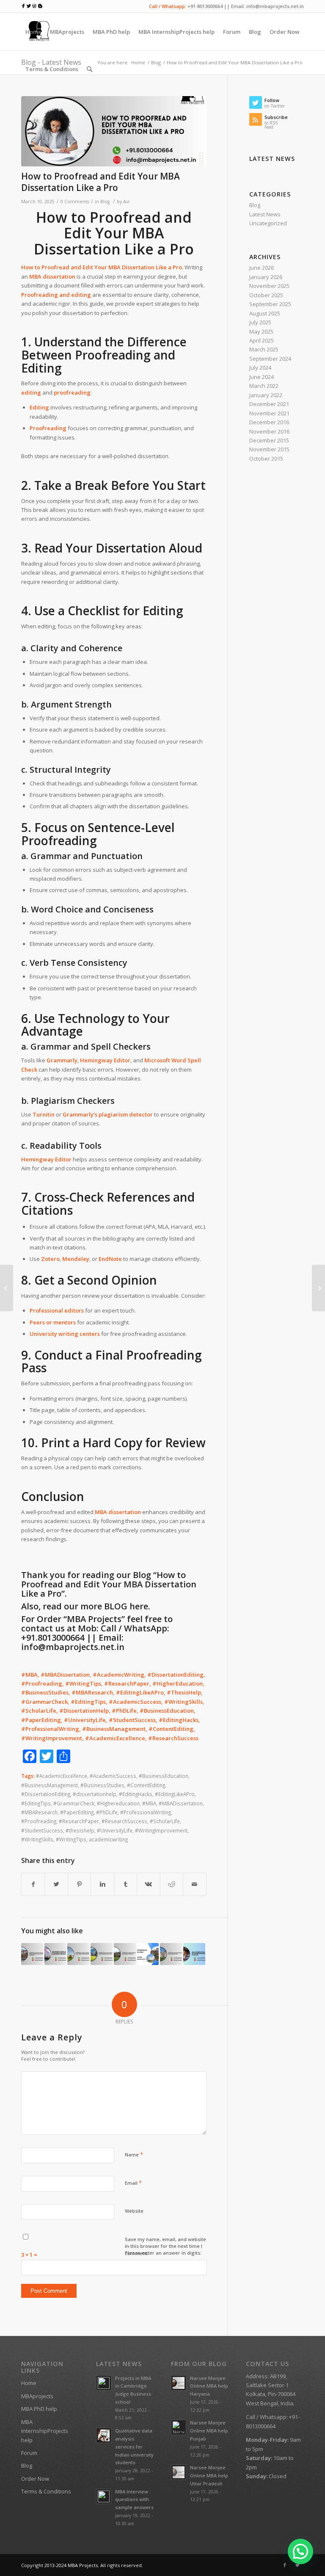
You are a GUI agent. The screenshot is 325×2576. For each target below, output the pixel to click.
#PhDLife (107, 1812)
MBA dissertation (118, 1512)
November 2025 (269, 286)
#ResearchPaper (79, 1821)
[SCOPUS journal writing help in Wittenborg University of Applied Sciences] (32, 1954)
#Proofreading (39, 1821)
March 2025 (264, 349)
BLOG (116, 1606)
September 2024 (270, 359)
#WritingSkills (37, 1839)
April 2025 (262, 340)
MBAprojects (37, 2396)
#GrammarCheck (74, 1803)
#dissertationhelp (95, 1794)
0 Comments (75, 202)
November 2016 (269, 431)
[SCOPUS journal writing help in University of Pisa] (171, 1954)
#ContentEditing (146, 1785)
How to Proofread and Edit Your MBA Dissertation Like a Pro (101, 182)
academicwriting (108, 1839)
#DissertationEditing (46, 1794)
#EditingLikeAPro (175, 1794)
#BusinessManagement (50, 1785)
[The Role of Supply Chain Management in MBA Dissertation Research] (7, 1288)
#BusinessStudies (102, 1785)
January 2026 (266, 277)
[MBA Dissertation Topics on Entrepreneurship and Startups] (194, 1954)
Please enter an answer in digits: (163, 2253)
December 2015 (269, 440)
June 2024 (262, 377)
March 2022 (264, 386)
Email (133, 2183)
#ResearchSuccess (124, 1821)
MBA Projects (83, 2565)
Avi (126, 202)
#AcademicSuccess (113, 1776)
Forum (29, 2453)
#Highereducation (118, 1803)
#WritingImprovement (161, 1830)
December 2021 (269, 404)
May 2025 (261, 332)
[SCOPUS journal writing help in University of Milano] (125, 1954)
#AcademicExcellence (62, 1776)
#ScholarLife (165, 1821)
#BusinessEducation (164, 1776)
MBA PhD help (39, 2409)
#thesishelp (80, 1830)
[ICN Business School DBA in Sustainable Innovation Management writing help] (55, 1954)
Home (29, 2383)
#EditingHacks (136, 1794)
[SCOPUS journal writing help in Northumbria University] (102, 1954)
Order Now (35, 2479)
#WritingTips (71, 1839)
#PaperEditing (77, 1812)
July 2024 (260, 368)
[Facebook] (285, 2565)
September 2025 (270, 304)
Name (134, 2154)
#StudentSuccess (42, 1830)
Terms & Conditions (46, 2491)
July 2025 (260, 322)
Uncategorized (268, 223)
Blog (105, 202)
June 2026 (262, 268)
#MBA (149, 1803)
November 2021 (269, 413)
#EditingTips (36, 1803)
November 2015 (269, 449)
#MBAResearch (39, 1812)
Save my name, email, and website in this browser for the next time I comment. (165, 2246)
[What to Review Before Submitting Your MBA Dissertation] (318, 1288)
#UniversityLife (115, 1830)
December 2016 (269, 422)
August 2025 (265, 313)
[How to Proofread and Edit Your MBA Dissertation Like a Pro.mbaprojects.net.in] (114, 131)
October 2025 (266, 295)
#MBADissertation (181, 1803)
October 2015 (266, 459)
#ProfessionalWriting (146, 1812)
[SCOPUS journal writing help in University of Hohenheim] (78, 1954)
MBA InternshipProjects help (45, 2431)
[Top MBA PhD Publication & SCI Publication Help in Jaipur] (148, 1954)
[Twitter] (297, 2565)
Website (134, 2211)
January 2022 (266, 395)
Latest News (265, 214)
